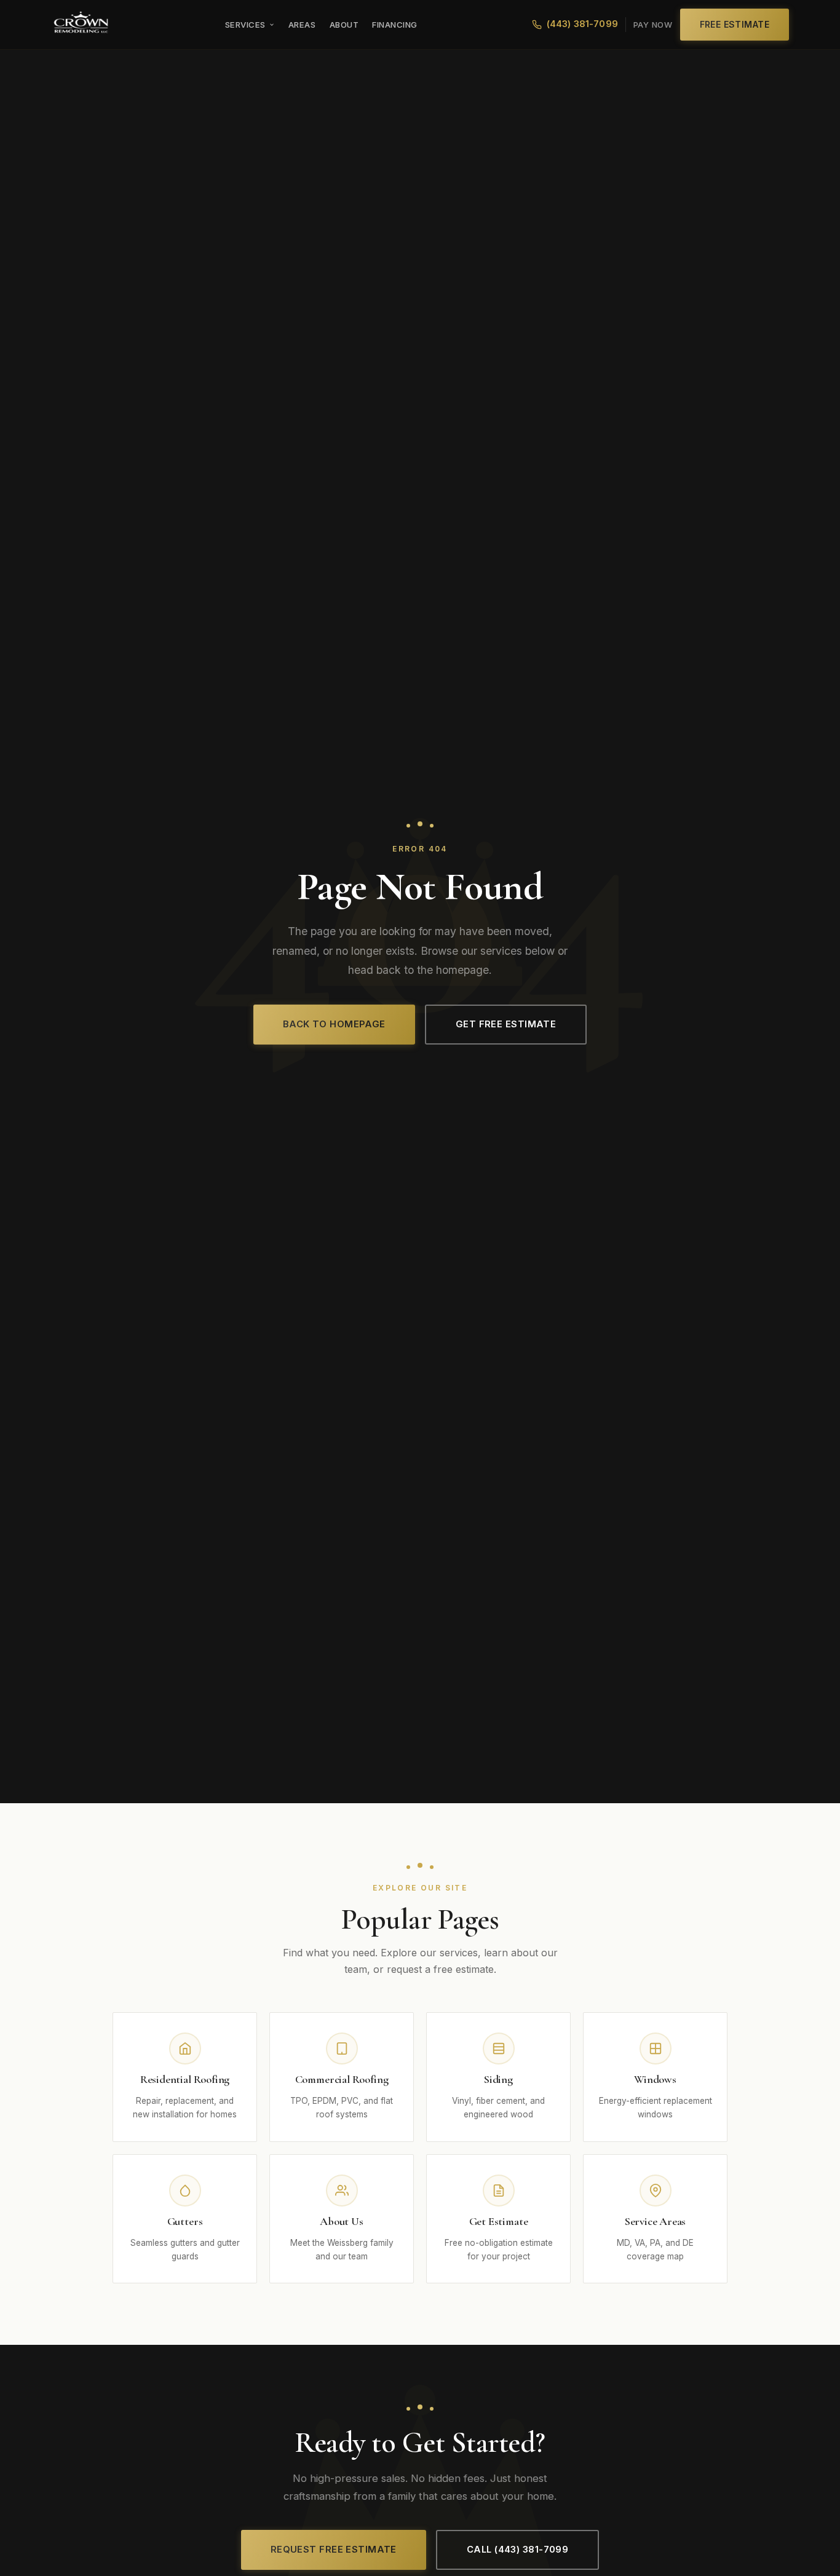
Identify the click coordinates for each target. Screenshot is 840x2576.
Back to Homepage (334, 1024)
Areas (302, 25)
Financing (395, 25)
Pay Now (653, 25)
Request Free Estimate (334, 2550)
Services (245, 25)
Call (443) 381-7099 (517, 2550)
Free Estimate (735, 24)
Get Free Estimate (506, 1024)
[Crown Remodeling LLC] (81, 25)
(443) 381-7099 (582, 24)
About (344, 25)
